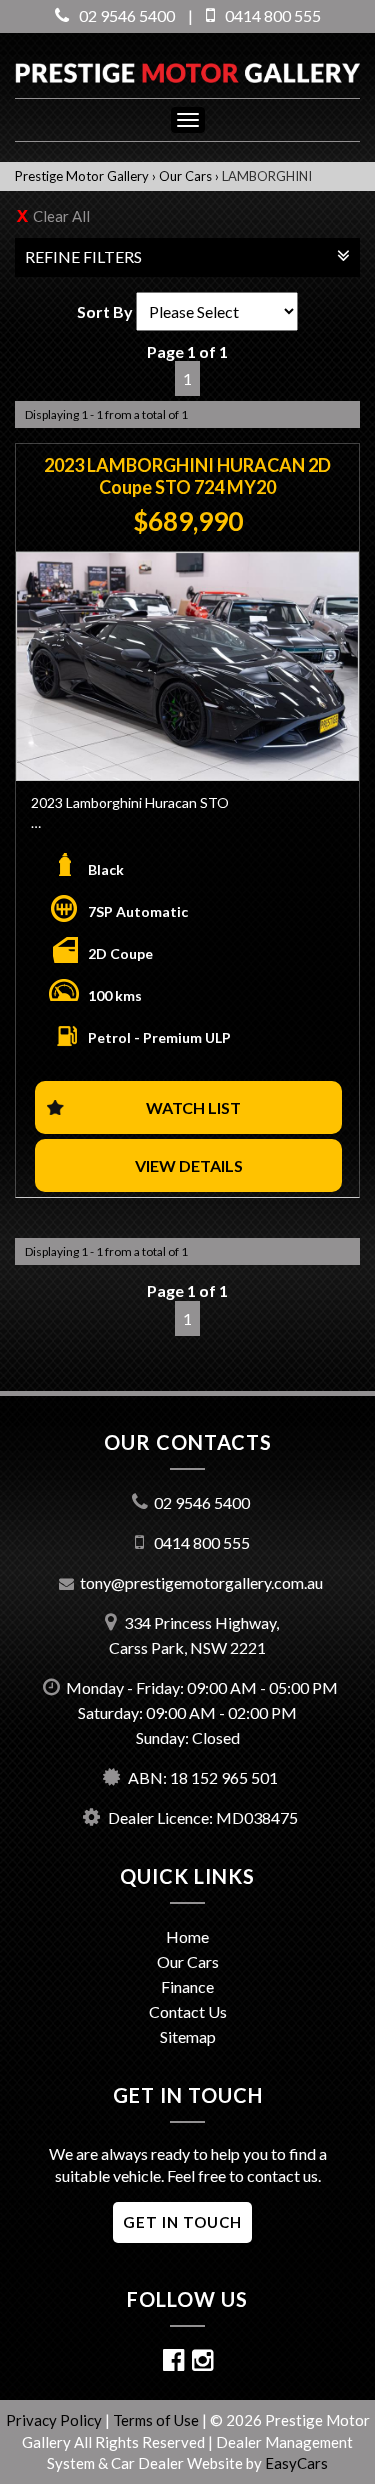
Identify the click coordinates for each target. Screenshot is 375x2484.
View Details (189, 1165)
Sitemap (188, 2036)
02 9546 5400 (127, 15)
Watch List (193, 1107)
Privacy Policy (55, 2420)
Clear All (61, 216)
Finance (187, 1986)
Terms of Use (157, 2420)
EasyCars (296, 2463)
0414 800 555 (273, 15)
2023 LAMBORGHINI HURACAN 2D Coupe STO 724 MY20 (187, 476)
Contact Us (188, 2011)
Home (187, 1936)
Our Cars (185, 176)
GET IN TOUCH (182, 2222)
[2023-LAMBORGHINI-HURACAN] (187, 667)
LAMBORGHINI (267, 176)
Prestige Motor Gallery (82, 176)
